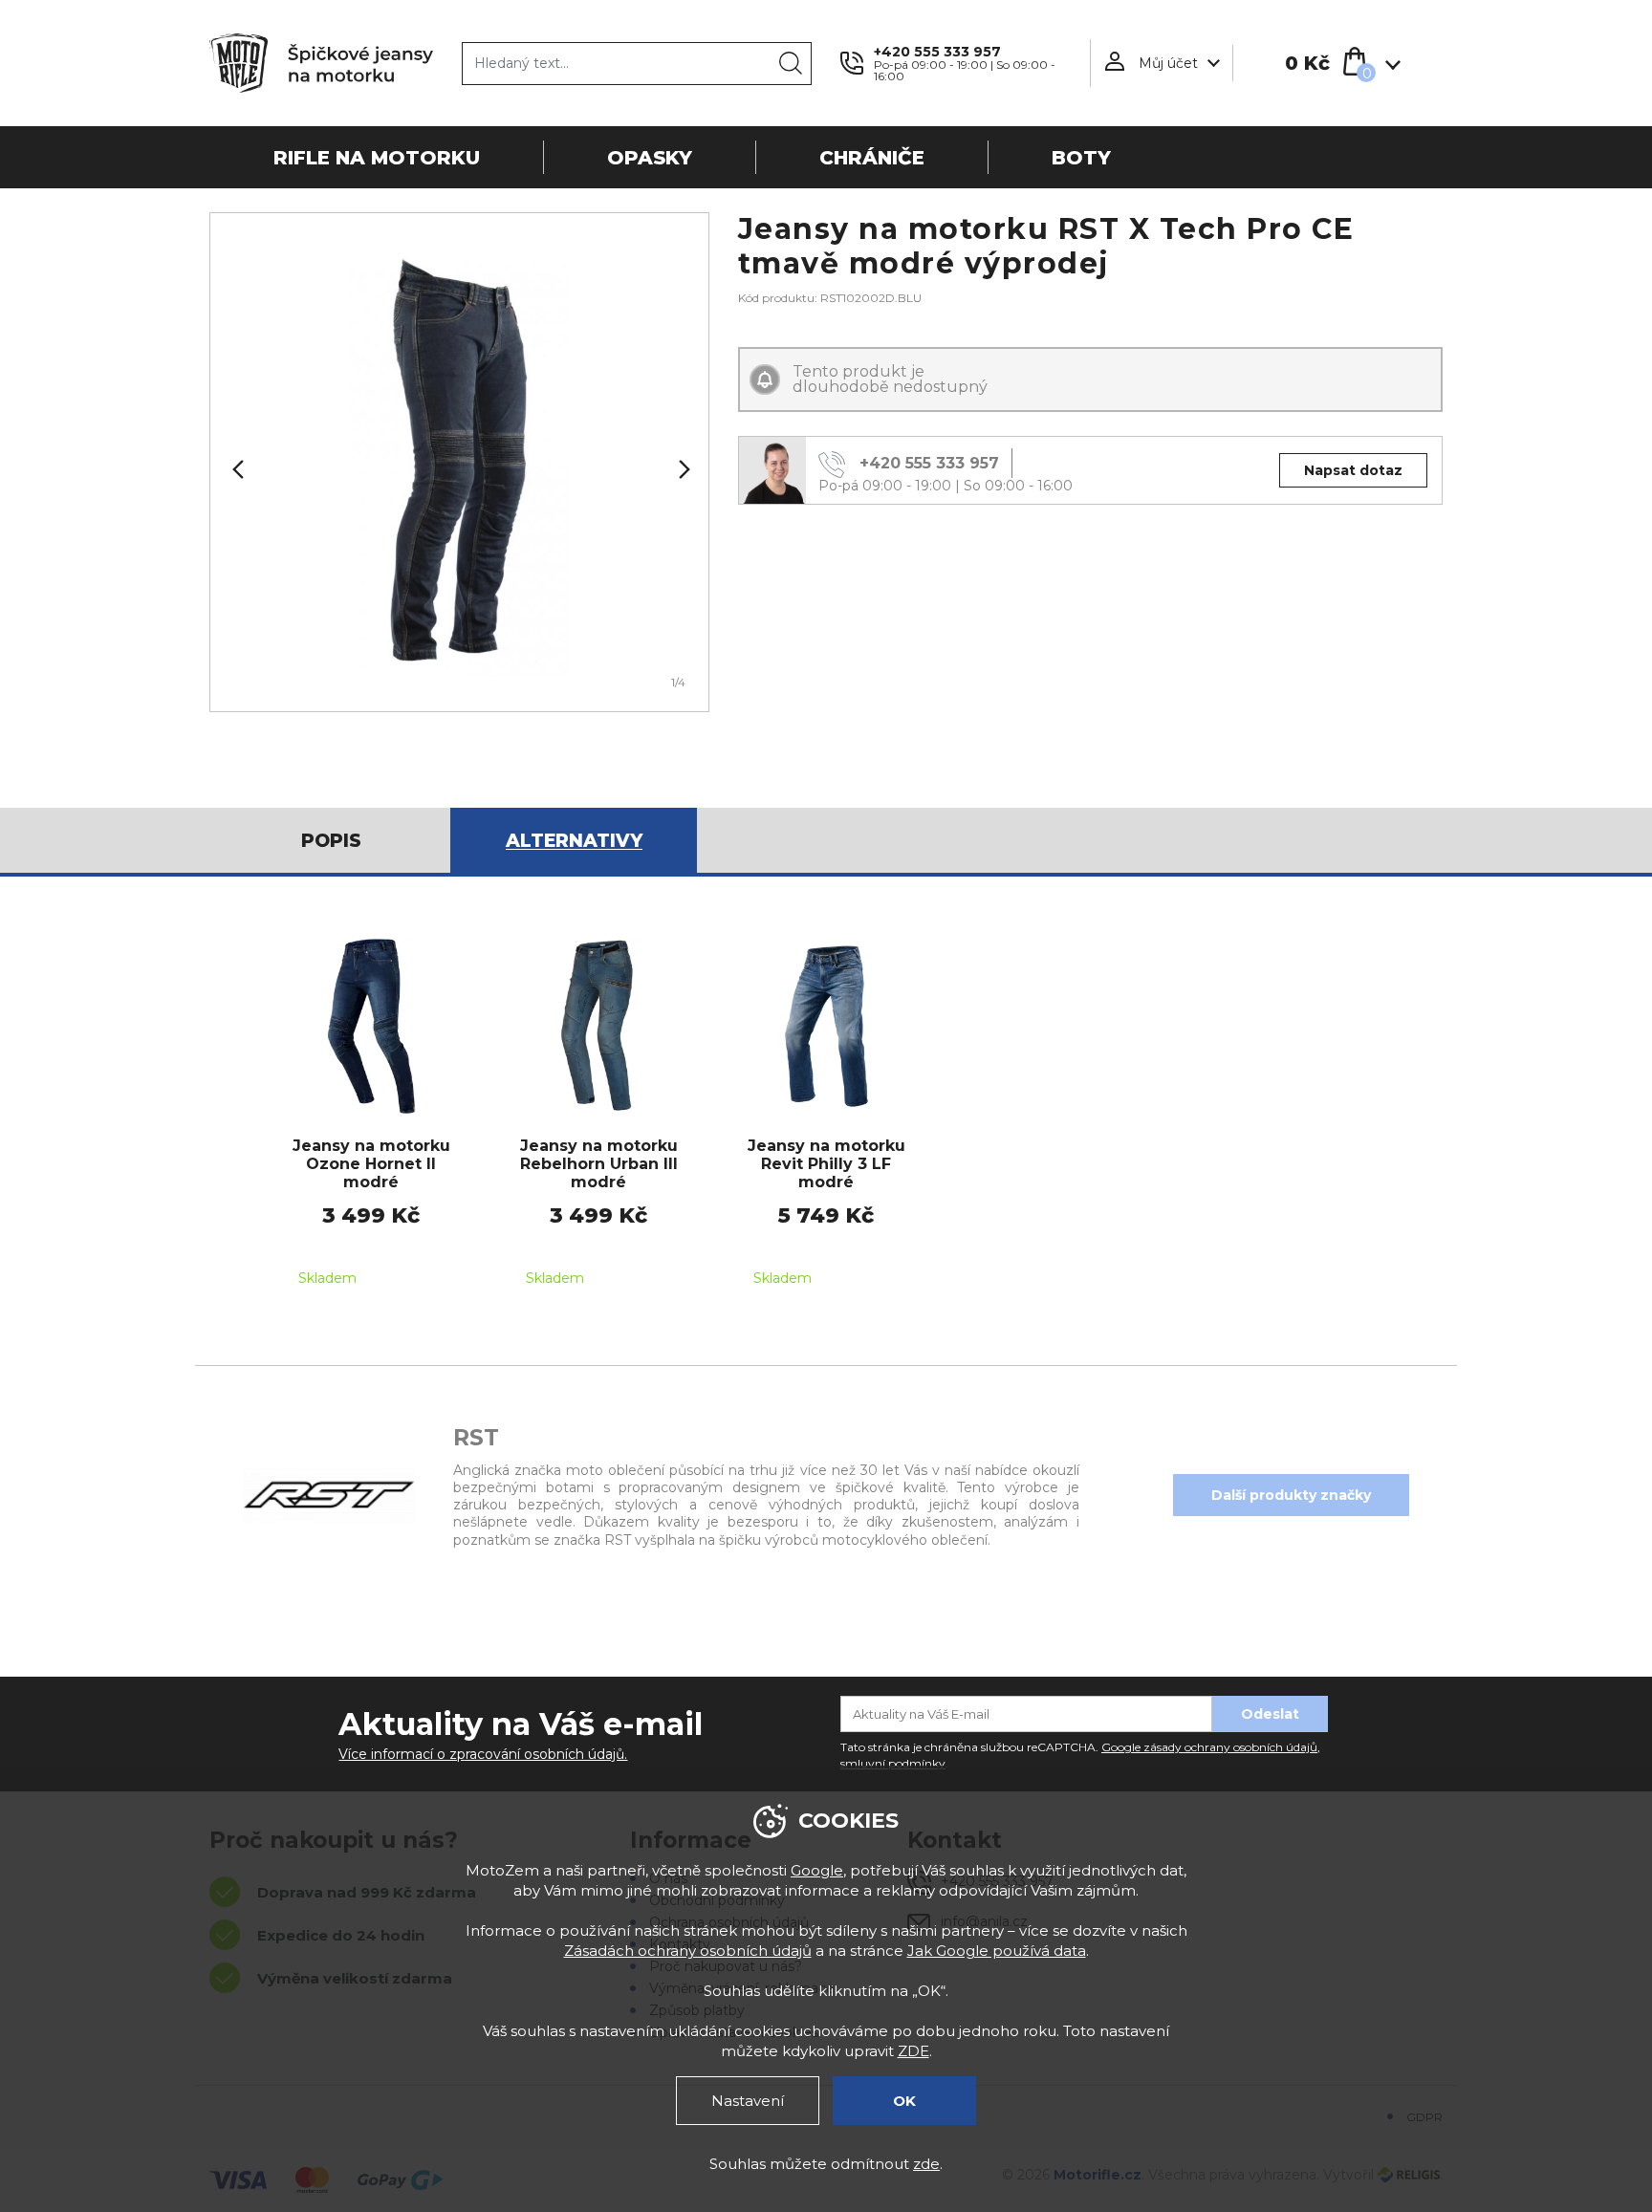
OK (904, 2101)
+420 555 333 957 (937, 52)
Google (817, 1870)
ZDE (913, 2051)
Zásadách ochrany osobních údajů (688, 1951)
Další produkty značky (1291, 1495)
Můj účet (1168, 63)
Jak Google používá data (997, 1951)
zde (926, 2164)
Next (683, 469)
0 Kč (1307, 63)
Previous (236, 469)
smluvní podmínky (893, 1763)
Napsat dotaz (1353, 470)
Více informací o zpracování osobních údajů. (483, 1754)
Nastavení (748, 2101)
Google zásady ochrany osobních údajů (1209, 1747)
